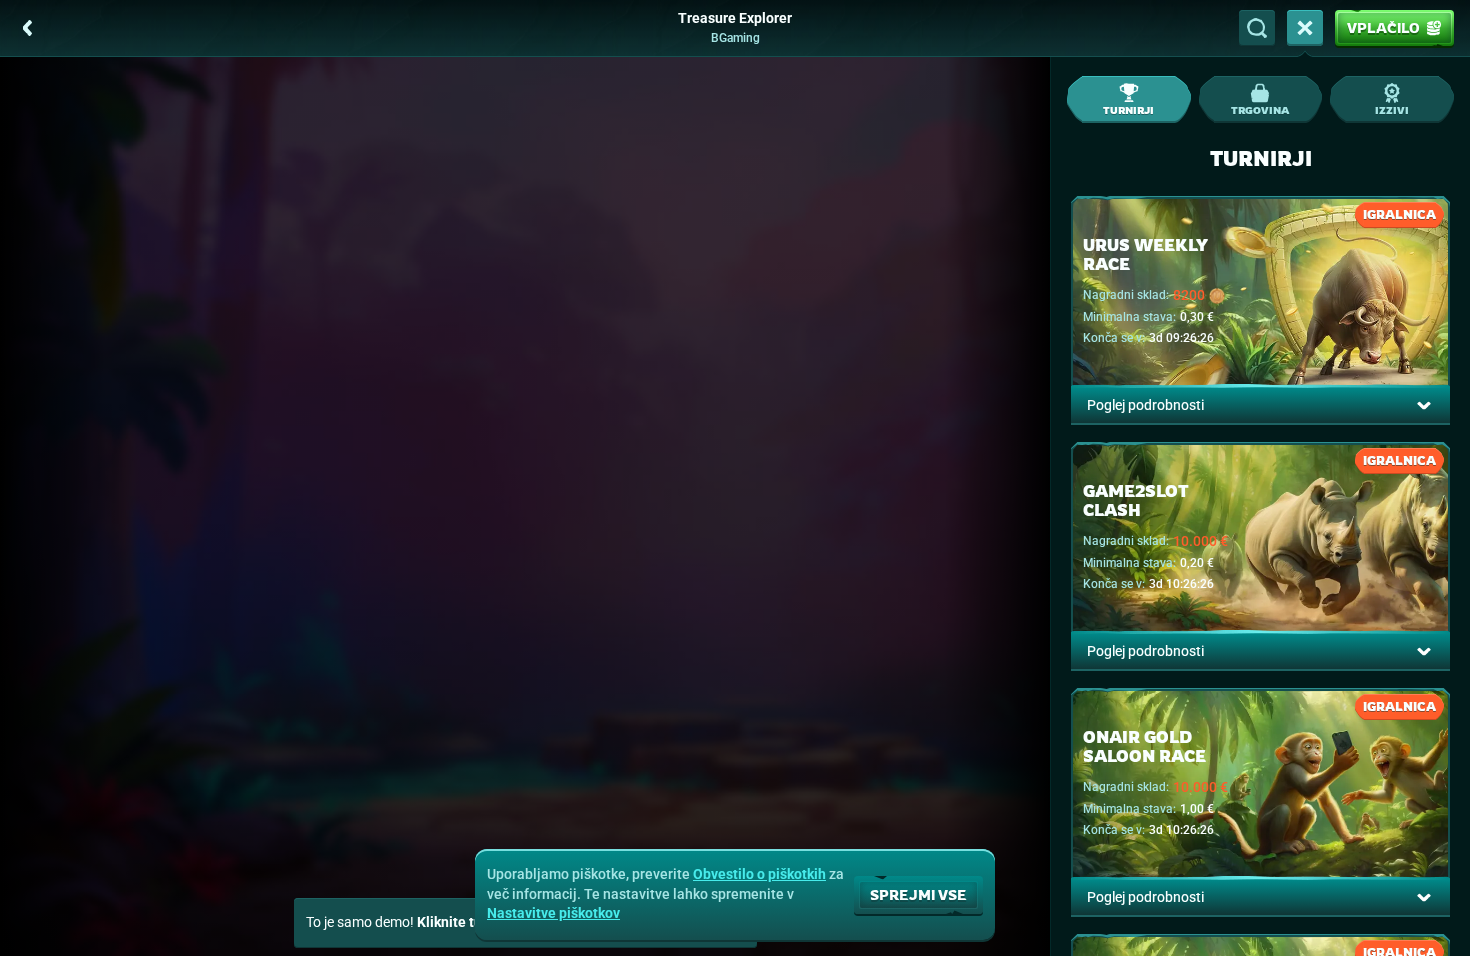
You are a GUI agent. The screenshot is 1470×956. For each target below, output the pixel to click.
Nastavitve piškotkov (553, 913)
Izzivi (1392, 110)
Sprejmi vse (918, 894)
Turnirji (1128, 110)
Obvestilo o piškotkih (759, 874)
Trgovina (1260, 110)
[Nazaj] (28, 28)
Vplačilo (1383, 27)
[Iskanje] (1257, 28)
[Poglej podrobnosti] (1424, 405)
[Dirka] (1305, 28)
